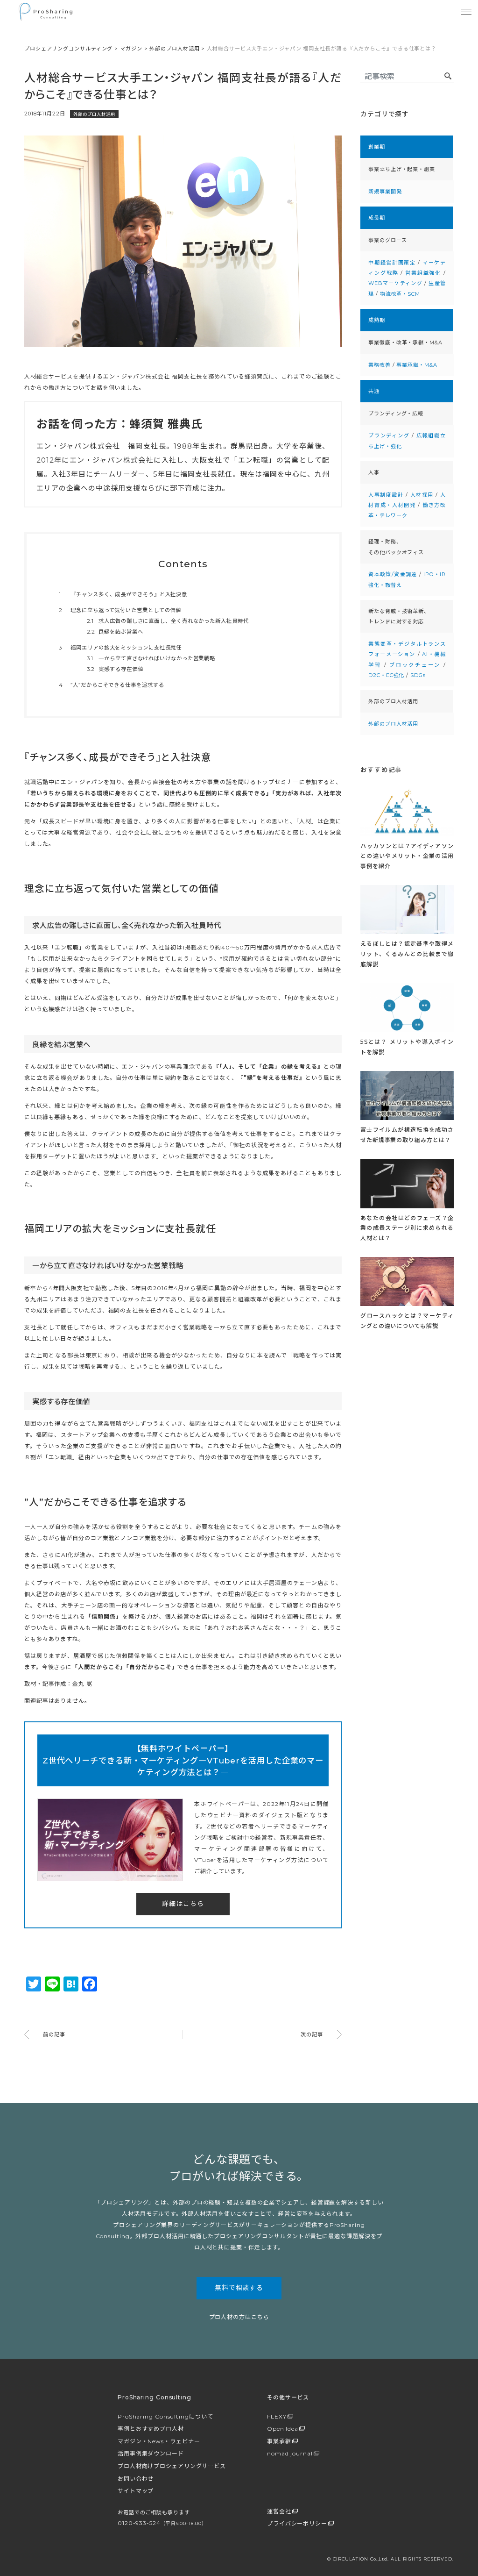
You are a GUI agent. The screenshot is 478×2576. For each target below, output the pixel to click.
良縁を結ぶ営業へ (115, 632)
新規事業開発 (385, 192)
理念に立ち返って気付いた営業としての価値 (120, 610)
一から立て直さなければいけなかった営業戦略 (151, 658)
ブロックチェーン (415, 665)
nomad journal (290, 2453)
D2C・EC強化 (386, 675)
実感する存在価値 (115, 669)
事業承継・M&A (417, 365)
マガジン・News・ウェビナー (159, 2441)
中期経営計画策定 (392, 263)
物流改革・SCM (400, 294)
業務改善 (380, 365)
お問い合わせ (136, 2479)
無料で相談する (239, 2288)
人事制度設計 (386, 495)
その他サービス (288, 2397)
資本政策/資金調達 (393, 574)
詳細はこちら (183, 1904)
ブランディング (389, 435)
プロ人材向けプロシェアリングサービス (172, 2466)
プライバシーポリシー (297, 2523)
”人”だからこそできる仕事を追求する (112, 685)
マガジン (131, 49)
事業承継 (279, 2441)
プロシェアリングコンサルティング (68, 49)
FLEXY (277, 2416)
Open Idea (283, 2429)
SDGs (418, 675)
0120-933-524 (162, 2523)
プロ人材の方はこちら (239, 2317)
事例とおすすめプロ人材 (151, 2429)
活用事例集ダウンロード (151, 2453)
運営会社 (279, 2511)
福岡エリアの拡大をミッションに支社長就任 (120, 648)
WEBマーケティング (395, 283)
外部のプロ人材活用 (174, 49)
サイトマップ (136, 2491)
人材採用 (422, 495)
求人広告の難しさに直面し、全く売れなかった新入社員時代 (168, 621)
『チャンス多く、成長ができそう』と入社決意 (123, 594)
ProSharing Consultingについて (165, 2416)
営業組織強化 (423, 273)
